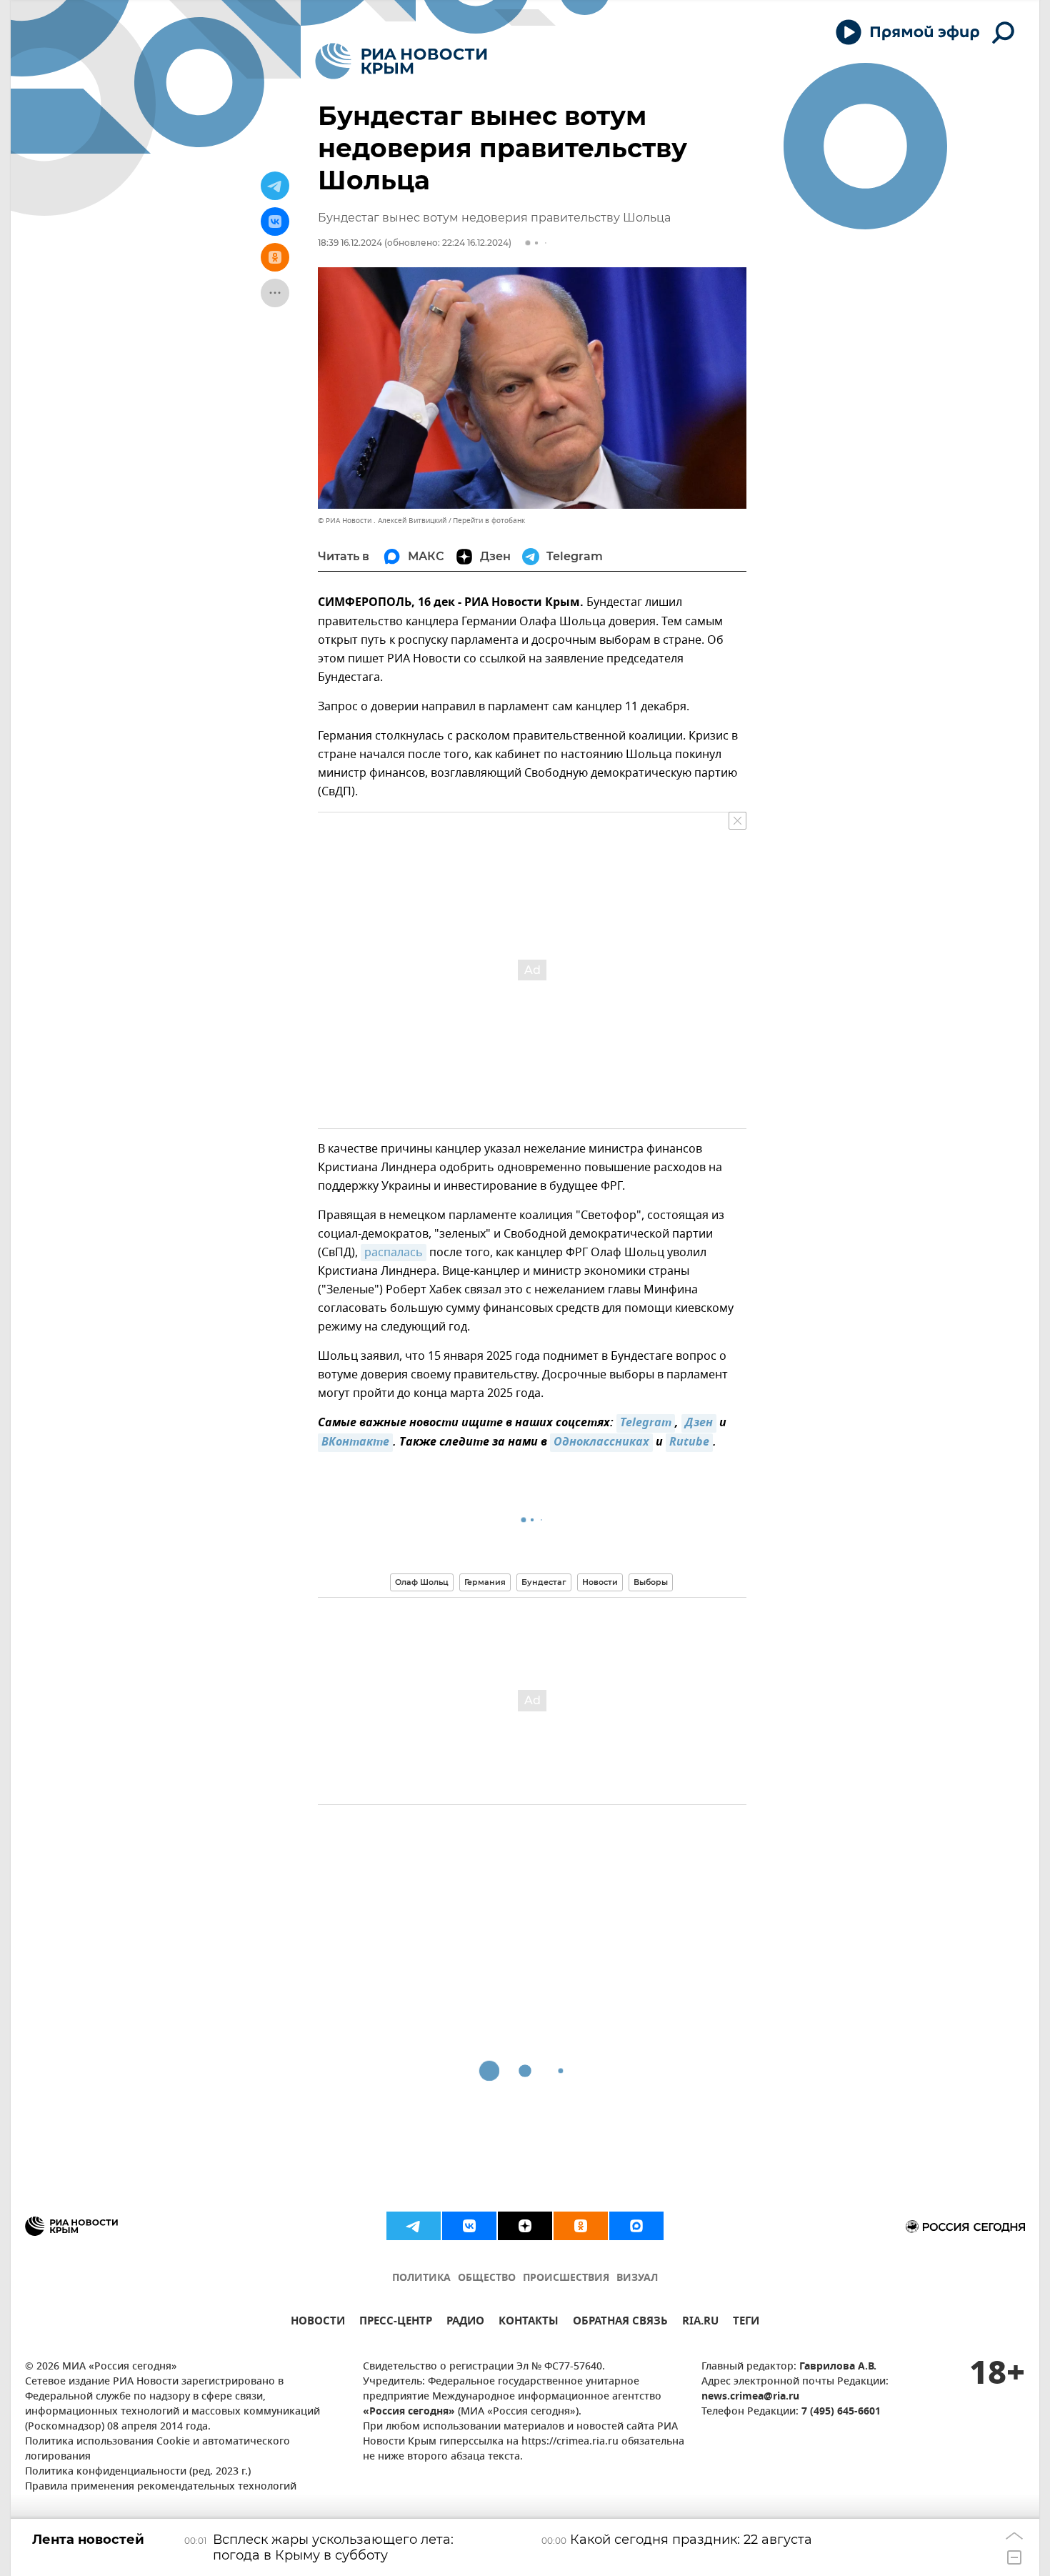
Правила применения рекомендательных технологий (161, 2487)
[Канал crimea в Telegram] (414, 2226)
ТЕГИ (746, 2323)
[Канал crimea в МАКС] (636, 2226)
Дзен (699, 1423)
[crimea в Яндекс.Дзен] (525, 2226)
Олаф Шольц (422, 1582)
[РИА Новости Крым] (401, 61)
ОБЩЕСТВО (487, 2278)
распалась (394, 1253)
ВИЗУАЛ (637, 2278)
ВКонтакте (355, 1443)
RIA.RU (700, 2323)
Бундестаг (544, 1582)
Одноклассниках (601, 1443)
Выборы (651, 1582)
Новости (600, 1582)
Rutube (689, 1443)
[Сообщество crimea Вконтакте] (469, 2226)
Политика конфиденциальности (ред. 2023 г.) (138, 2472)
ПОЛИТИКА (421, 2278)
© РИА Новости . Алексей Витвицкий (382, 521)
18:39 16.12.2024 (350, 243)
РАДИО (465, 2323)
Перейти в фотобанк (489, 521)
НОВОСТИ (318, 2323)
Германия (485, 1582)
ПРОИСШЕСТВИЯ (566, 2278)
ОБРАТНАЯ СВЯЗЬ (620, 2323)
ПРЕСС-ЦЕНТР (396, 2323)
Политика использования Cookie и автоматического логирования (157, 2450)
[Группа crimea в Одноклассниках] (581, 2226)
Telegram (646, 1423)
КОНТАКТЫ (529, 2323)
